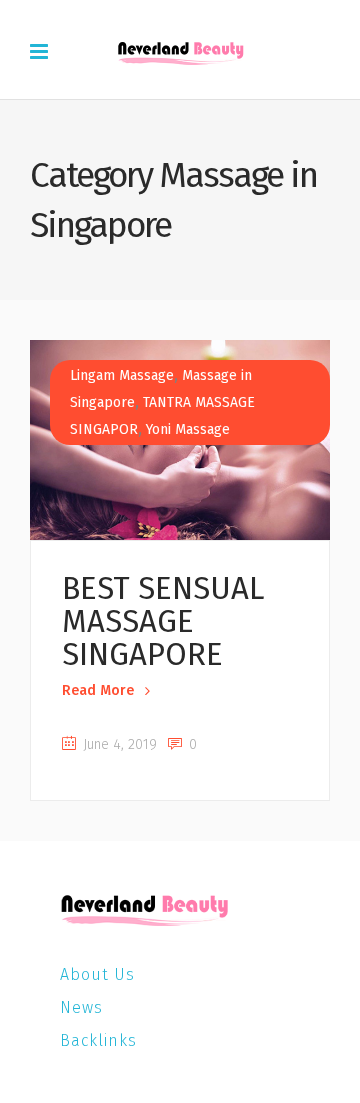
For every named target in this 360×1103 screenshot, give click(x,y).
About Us (97, 974)
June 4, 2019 (118, 744)
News (81, 1007)
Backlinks (98, 1040)
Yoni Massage (188, 429)
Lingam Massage (122, 375)
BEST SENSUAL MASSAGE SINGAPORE (163, 621)
